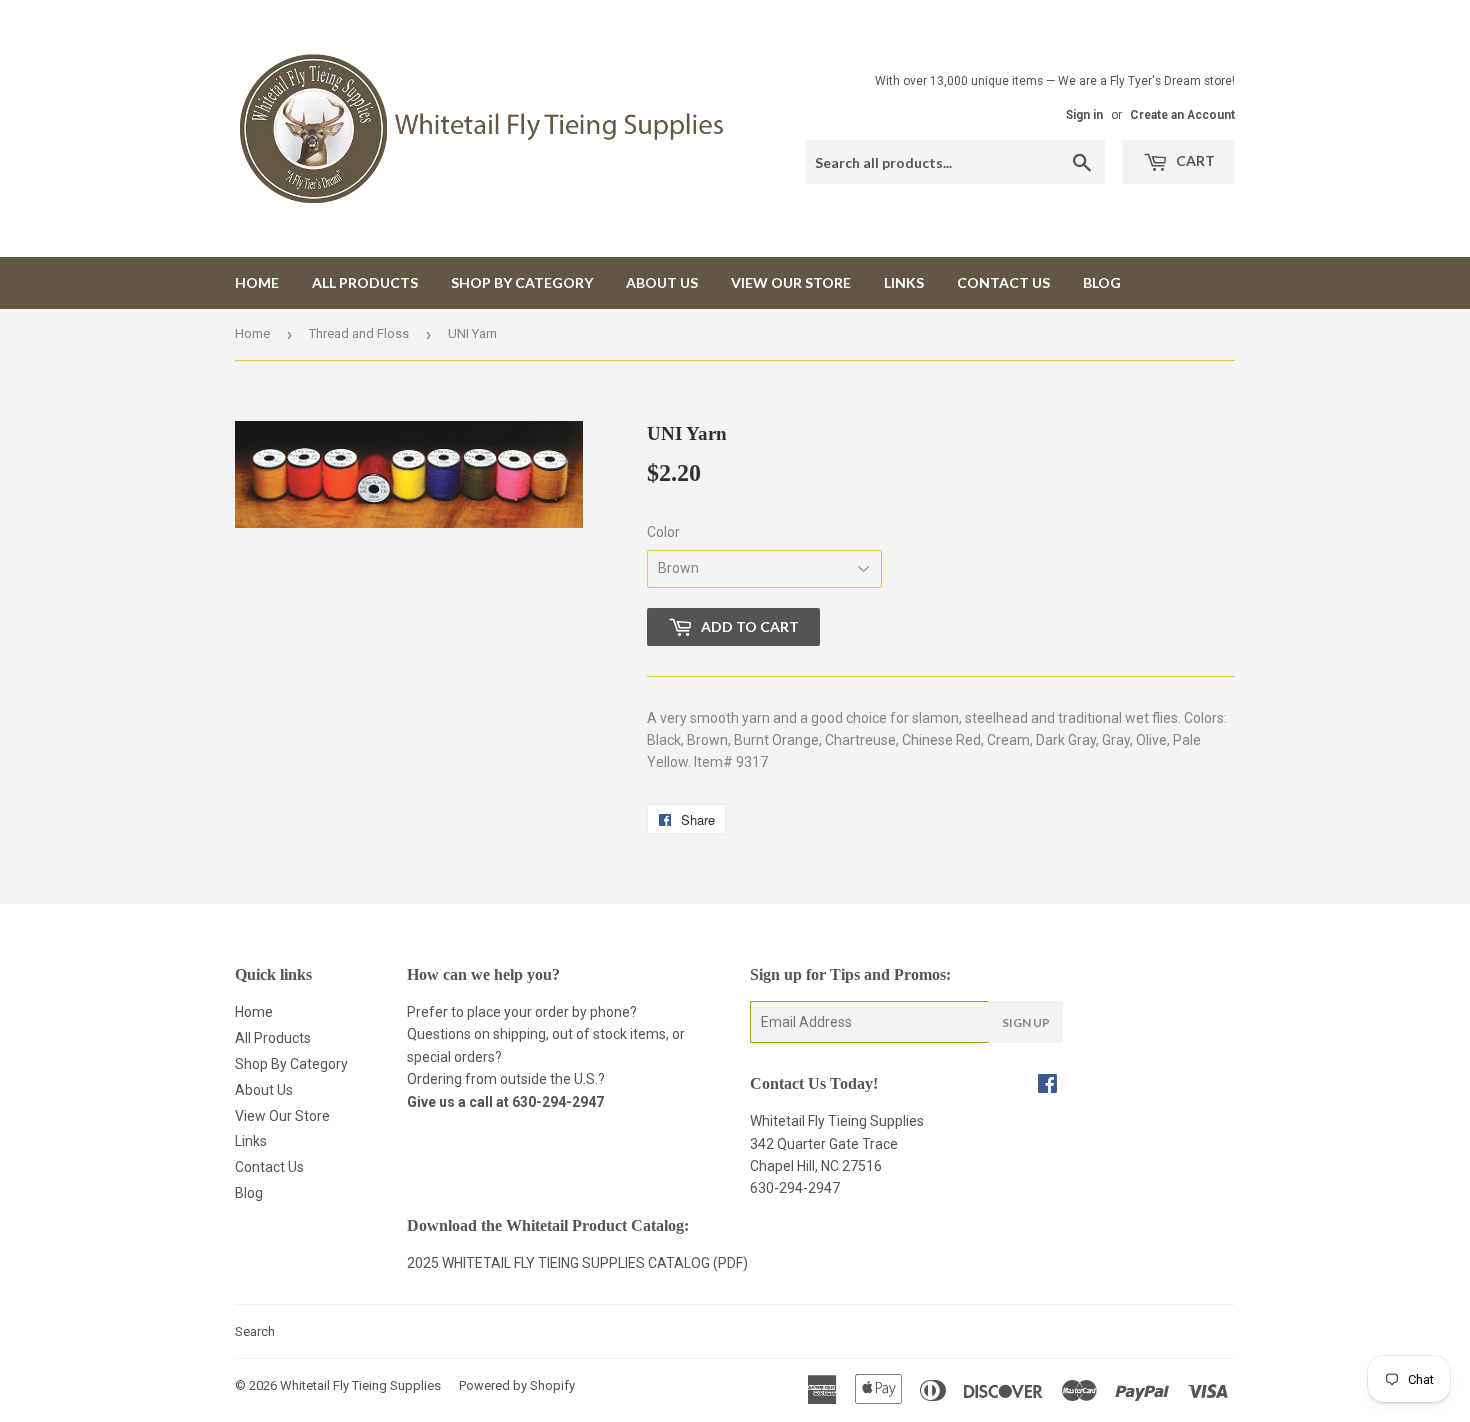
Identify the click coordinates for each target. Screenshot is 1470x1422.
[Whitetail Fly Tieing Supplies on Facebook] (1047, 1086)
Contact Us (1003, 282)
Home (257, 282)
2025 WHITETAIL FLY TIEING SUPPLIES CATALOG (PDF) (577, 1263)
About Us (662, 282)
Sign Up (1026, 1022)
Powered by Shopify (517, 1385)
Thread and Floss (359, 333)
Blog (1102, 282)
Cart (1194, 160)
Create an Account (1182, 115)
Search (255, 1331)
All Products (365, 282)
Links (904, 282)
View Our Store (791, 282)
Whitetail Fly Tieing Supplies (360, 1385)
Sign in (1084, 115)
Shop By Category (522, 282)
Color (663, 532)
